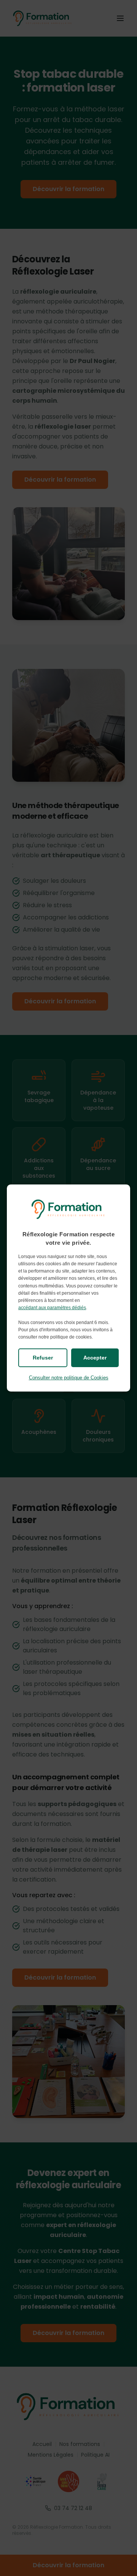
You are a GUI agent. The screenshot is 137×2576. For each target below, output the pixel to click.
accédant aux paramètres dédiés (52, 1308)
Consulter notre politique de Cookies (69, 1378)
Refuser (43, 1358)
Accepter (95, 1358)
